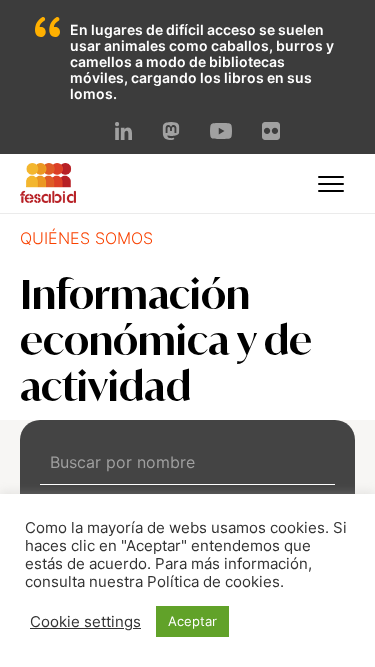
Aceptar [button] (192, 621)
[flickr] (271, 134)
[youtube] (221, 133)
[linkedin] (124, 134)
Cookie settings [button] (85, 622)
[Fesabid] (48, 197)
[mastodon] (171, 134)
